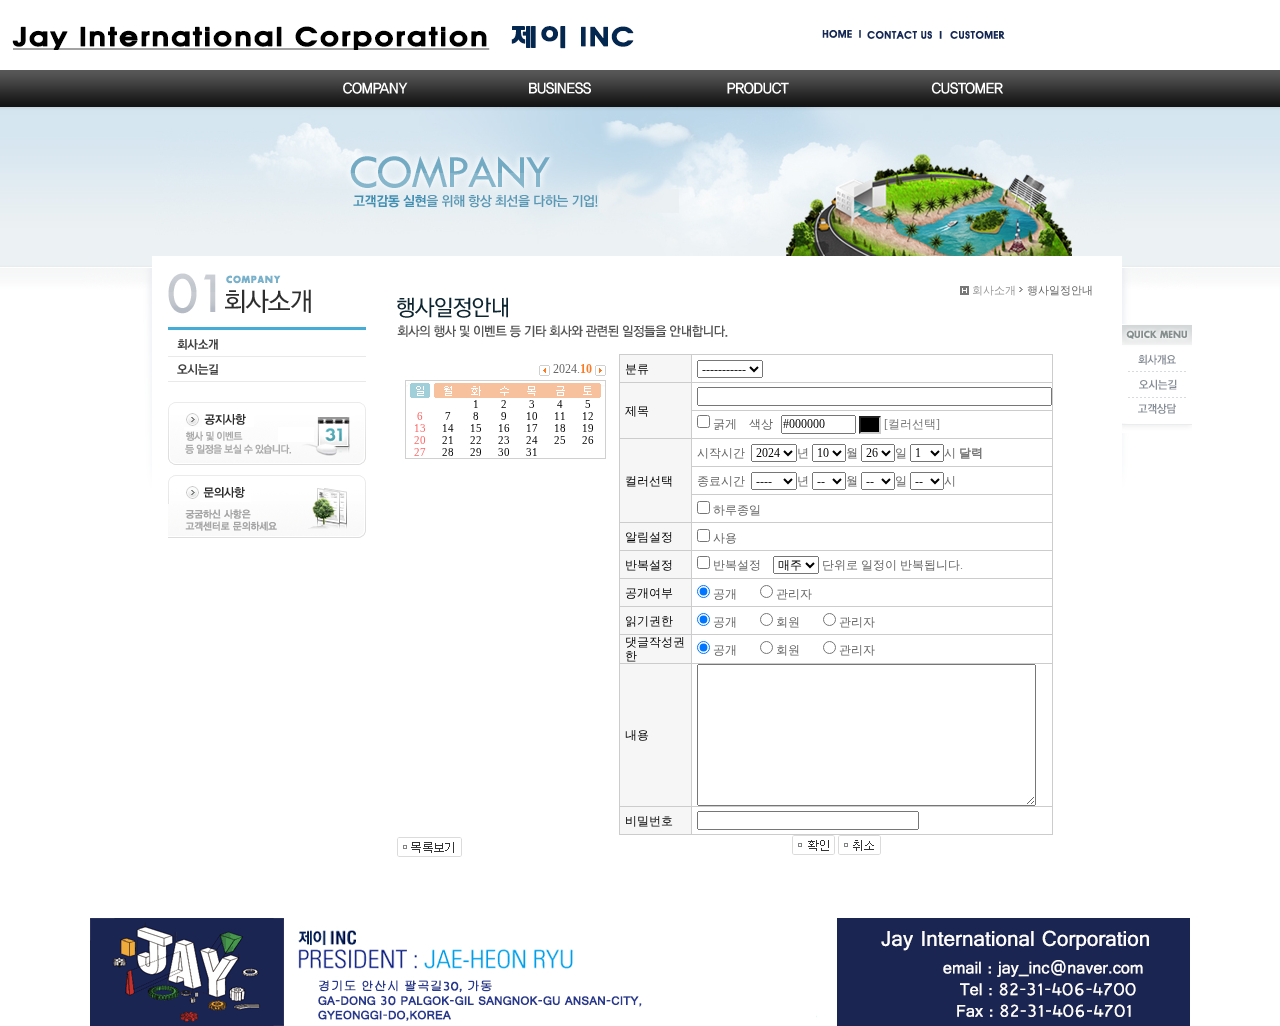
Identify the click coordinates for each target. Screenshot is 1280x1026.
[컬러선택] (912, 424)
